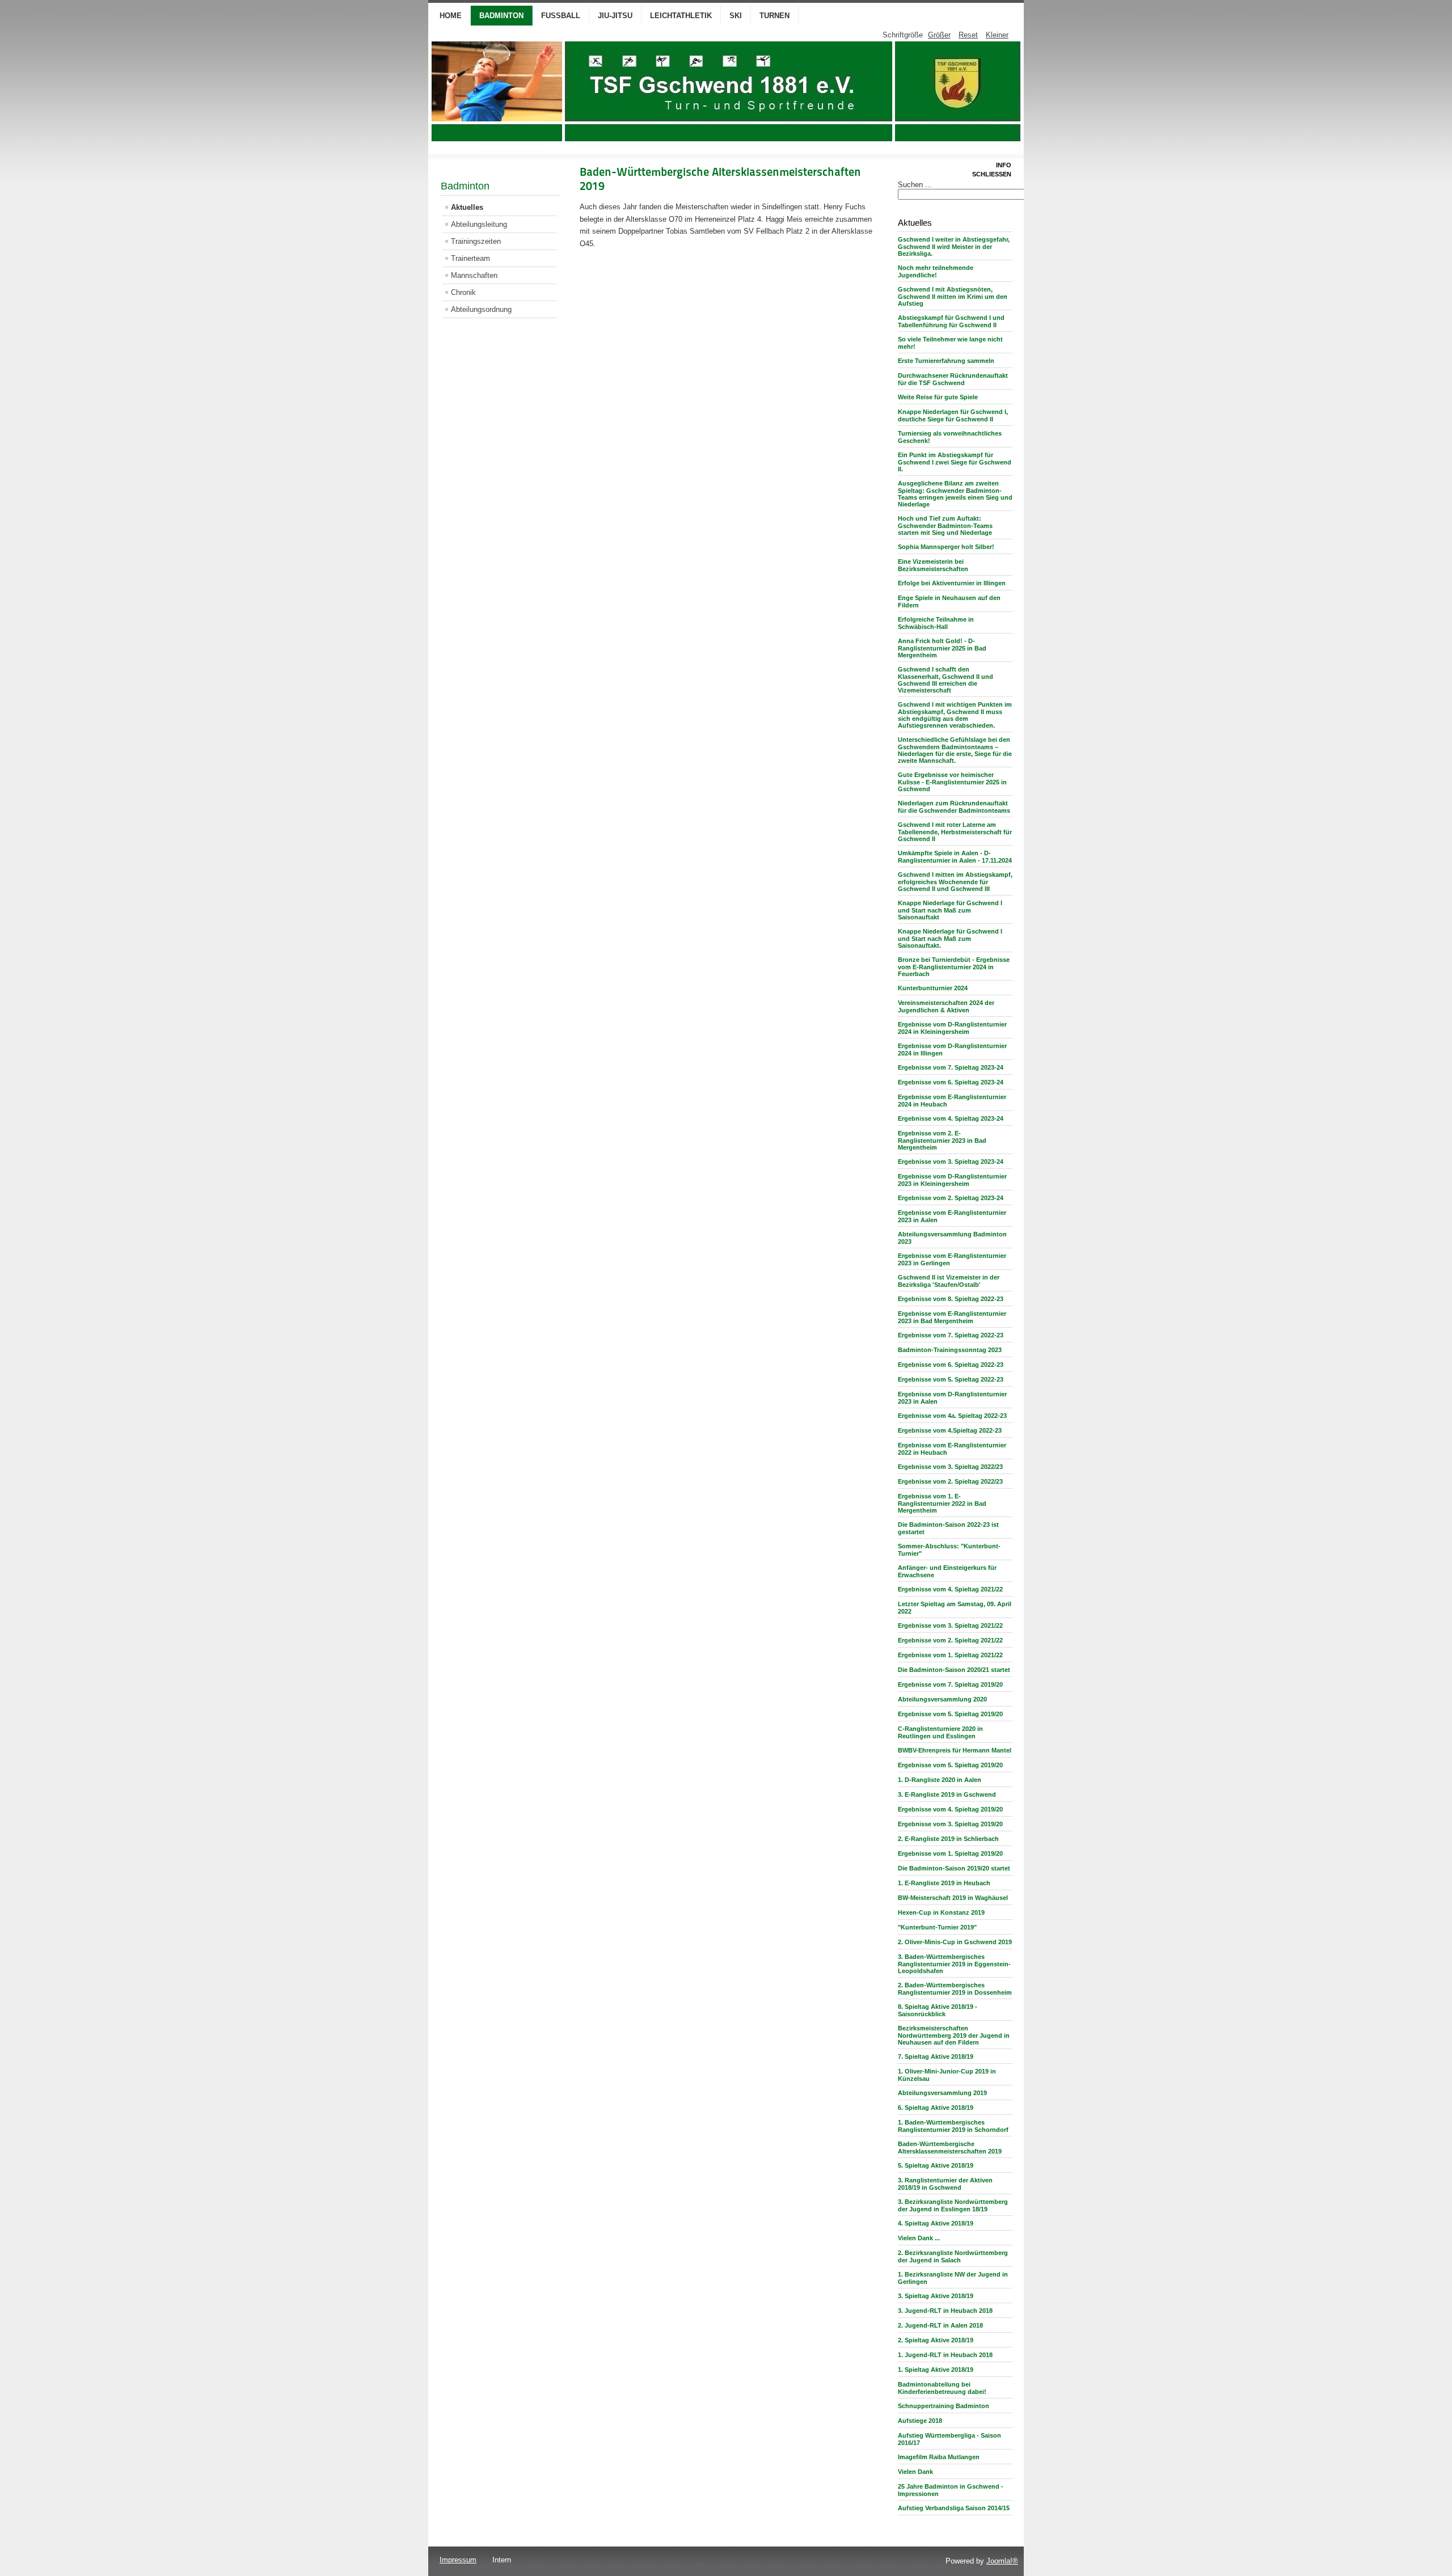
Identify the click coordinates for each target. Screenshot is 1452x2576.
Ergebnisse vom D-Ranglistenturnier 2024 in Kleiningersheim (952, 1028)
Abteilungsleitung (479, 224)
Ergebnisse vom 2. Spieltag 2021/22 (950, 1640)
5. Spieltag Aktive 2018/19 (936, 2165)
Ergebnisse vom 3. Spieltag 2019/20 (950, 1824)
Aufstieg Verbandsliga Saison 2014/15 (954, 2508)
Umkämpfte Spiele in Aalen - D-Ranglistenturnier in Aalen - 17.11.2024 (955, 857)
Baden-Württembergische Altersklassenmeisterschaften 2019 (950, 2148)
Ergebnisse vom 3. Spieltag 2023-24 (951, 1162)
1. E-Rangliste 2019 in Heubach (944, 1883)
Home (451, 16)
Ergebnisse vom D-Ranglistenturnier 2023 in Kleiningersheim (952, 1180)
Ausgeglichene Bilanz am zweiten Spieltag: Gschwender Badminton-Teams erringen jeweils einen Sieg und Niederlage (955, 494)
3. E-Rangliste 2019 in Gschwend (947, 1794)
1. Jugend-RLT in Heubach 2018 (945, 2355)
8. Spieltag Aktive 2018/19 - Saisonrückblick (938, 2010)
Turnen (774, 16)
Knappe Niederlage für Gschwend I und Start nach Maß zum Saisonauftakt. (950, 938)
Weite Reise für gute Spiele (938, 397)
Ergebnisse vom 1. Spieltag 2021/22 (950, 1655)
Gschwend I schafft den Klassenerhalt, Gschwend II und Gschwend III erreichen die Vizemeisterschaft (946, 680)
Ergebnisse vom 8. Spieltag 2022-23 (951, 1299)
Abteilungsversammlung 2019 (942, 2093)
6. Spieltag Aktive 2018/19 (936, 2108)
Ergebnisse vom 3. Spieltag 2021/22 (950, 1625)
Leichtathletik (681, 16)
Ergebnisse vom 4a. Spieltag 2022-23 (952, 1416)
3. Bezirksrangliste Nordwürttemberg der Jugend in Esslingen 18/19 (953, 2205)
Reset (968, 35)
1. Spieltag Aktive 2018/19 (936, 2370)
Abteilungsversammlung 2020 (942, 1699)
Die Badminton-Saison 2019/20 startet (954, 1868)
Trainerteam (470, 258)
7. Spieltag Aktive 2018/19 (936, 2056)
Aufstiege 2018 (920, 2421)
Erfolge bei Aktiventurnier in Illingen (952, 583)
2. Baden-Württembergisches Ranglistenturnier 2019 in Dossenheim (955, 1989)
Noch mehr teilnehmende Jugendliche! (936, 271)
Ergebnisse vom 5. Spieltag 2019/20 (950, 1714)
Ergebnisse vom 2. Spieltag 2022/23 (950, 1481)
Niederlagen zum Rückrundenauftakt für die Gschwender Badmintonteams (954, 807)
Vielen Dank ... (919, 2238)
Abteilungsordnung (481, 309)
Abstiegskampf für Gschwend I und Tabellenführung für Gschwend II (951, 321)
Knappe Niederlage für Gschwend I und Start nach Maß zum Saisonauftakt (950, 910)
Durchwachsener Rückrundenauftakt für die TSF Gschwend (953, 379)
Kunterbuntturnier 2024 (933, 988)
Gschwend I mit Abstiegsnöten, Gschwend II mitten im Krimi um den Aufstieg (953, 296)
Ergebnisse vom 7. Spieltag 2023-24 (951, 1067)
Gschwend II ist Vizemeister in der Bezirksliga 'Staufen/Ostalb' (949, 1281)
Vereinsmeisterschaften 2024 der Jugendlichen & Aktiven (946, 1006)
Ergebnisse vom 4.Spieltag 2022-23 (950, 1430)
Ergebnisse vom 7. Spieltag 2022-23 (951, 1335)
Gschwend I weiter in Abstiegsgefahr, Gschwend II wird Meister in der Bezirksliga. (954, 246)
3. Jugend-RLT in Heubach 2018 (945, 2311)
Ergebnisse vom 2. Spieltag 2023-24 (951, 1198)
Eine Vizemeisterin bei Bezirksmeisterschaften (933, 565)
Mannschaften (474, 275)
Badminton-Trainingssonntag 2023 (950, 1350)
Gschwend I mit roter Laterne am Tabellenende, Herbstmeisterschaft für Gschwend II (955, 832)
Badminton (501, 16)
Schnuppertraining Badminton (944, 2406)
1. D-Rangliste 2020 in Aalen (940, 1780)
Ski (736, 16)
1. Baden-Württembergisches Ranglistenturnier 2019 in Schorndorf (953, 2126)
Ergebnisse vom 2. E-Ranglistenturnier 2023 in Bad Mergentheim (942, 1140)
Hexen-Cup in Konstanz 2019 (941, 1912)
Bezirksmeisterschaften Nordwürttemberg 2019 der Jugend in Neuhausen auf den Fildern (954, 2035)
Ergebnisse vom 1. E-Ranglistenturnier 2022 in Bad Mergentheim (942, 1503)
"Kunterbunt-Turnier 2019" (937, 1927)
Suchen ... (915, 185)
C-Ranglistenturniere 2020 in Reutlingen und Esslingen (940, 1732)
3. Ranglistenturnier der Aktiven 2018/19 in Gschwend (945, 2184)
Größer (939, 35)
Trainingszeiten (476, 241)
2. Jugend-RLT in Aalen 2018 (940, 2325)
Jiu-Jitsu (615, 16)
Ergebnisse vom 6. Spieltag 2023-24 (951, 1082)
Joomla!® (1002, 2561)
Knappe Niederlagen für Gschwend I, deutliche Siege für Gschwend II (953, 415)
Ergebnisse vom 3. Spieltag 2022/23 (950, 1467)
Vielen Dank (915, 2472)
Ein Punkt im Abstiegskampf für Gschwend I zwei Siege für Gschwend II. (955, 462)
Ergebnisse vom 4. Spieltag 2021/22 (950, 1589)
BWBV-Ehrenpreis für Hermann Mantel (955, 1750)
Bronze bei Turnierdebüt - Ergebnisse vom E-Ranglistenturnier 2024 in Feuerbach (954, 967)
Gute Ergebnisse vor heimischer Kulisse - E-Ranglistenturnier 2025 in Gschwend (952, 782)
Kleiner (997, 35)
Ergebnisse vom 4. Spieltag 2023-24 (951, 1118)
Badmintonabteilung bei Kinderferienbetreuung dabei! (942, 2388)
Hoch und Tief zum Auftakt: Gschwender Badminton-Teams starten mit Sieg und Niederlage (945, 525)
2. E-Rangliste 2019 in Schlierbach (948, 1839)
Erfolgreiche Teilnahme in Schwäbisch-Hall (936, 623)
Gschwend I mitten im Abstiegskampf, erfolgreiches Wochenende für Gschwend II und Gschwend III (955, 882)
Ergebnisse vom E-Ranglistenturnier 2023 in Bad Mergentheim (952, 1317)
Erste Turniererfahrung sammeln (946, 361)
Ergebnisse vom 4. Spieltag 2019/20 (950, 1809)
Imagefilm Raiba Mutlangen (939, 2457)
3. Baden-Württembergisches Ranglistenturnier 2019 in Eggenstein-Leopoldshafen (954, 1964)
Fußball (561, 16)
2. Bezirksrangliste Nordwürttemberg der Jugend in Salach (953, 2256)
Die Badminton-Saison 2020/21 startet (954, 1670)
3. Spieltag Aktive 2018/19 (936, 2296)
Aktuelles (467, 207)
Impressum (458, 2560)
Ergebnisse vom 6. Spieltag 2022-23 (951, 1365)
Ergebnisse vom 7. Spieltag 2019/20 (950, 1684)
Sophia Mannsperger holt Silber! (946, 547)
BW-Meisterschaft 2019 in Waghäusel (953, 1898)
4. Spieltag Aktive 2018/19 (936, 2223)
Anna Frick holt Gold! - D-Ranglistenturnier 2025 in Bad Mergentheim (942, 648)
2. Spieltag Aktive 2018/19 (936, 2340)
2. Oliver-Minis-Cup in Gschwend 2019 (955, 1942)
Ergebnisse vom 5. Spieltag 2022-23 (951, 1379)
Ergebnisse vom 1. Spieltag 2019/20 (950, 1853)
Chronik (463, 292)
